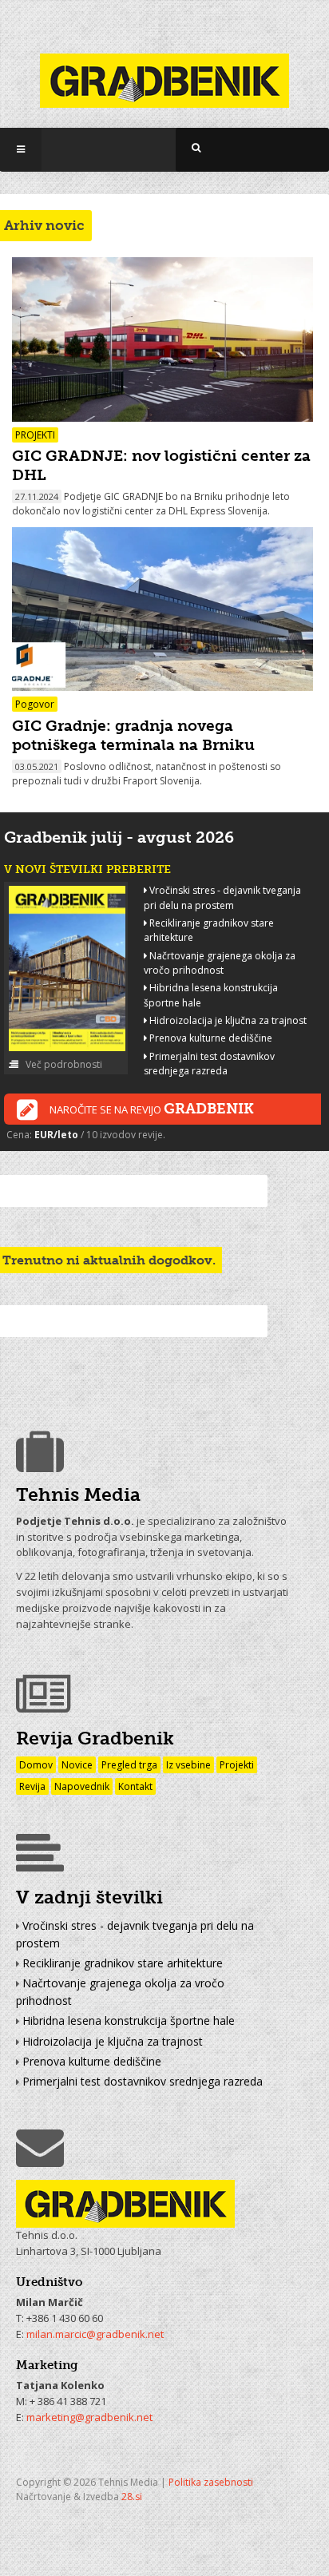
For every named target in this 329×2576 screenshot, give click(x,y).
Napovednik (82, 1786)
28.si (132, 2497)
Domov (36, 1765)
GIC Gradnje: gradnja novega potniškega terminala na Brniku (133, 735)
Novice (77, 1765)
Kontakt (135, 1786)
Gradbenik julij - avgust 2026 (119, 837)
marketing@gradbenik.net (89, 2417)
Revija (32, 1786)
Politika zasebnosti (211, 2482)
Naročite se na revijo (152, 1109)
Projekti (237, 1765)
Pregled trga (129, 1765)
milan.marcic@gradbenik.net (95, 2334)
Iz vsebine (188, 1765)
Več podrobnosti (63, 1064)
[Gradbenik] (164, 71)
